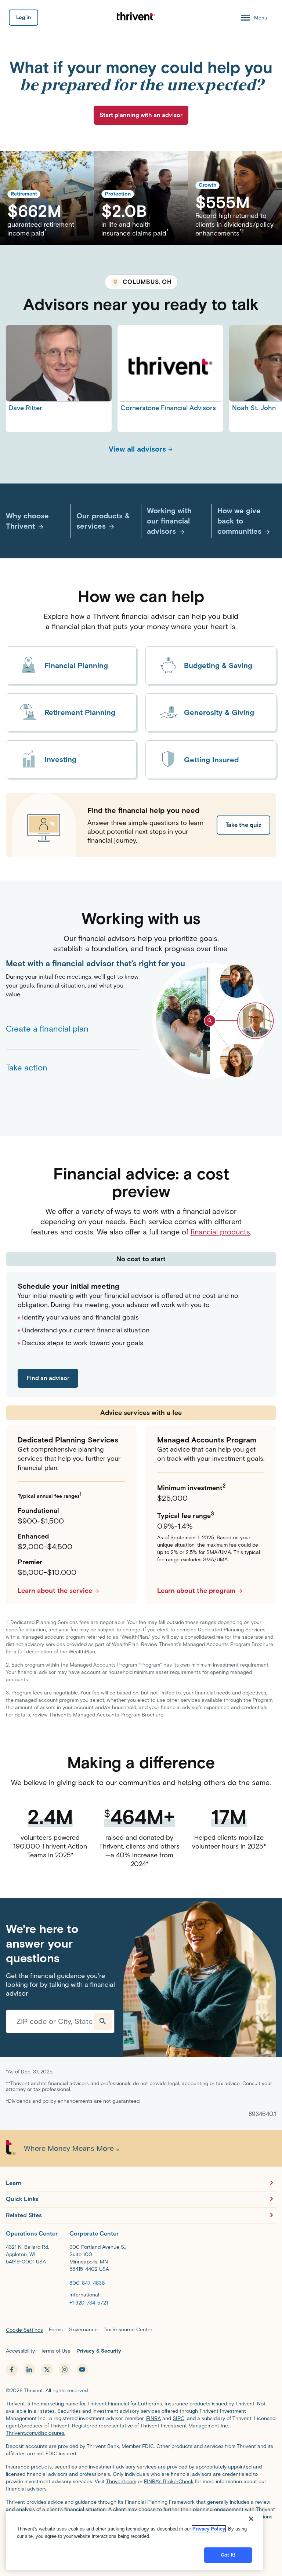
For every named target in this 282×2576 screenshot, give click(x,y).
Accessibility (20, 2351)
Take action (27, 1068)
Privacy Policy (209, 2529)
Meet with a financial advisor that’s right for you (73, 964)
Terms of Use (56, 2351)
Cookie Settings (24, 2330)
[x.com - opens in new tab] (47, 2369)
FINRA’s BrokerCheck (169, 2482)
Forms (56, 2330)
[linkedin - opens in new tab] (29, 2369)
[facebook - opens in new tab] (12, 2369)
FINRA (153, 2418)
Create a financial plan (47, 1029)
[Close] (251, 2519)
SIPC (178, 2418)
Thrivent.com (121, 2482)
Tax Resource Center (128, 2330)
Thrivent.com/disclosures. (36, 2433)
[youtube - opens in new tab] (82, 2369)
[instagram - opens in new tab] (65, 2369)
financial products (220, 1232)
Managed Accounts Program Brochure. (119, 1715)
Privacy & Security (99, 2351)
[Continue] (103, 2021)
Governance (83, 2330)
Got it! (228, 2555)
